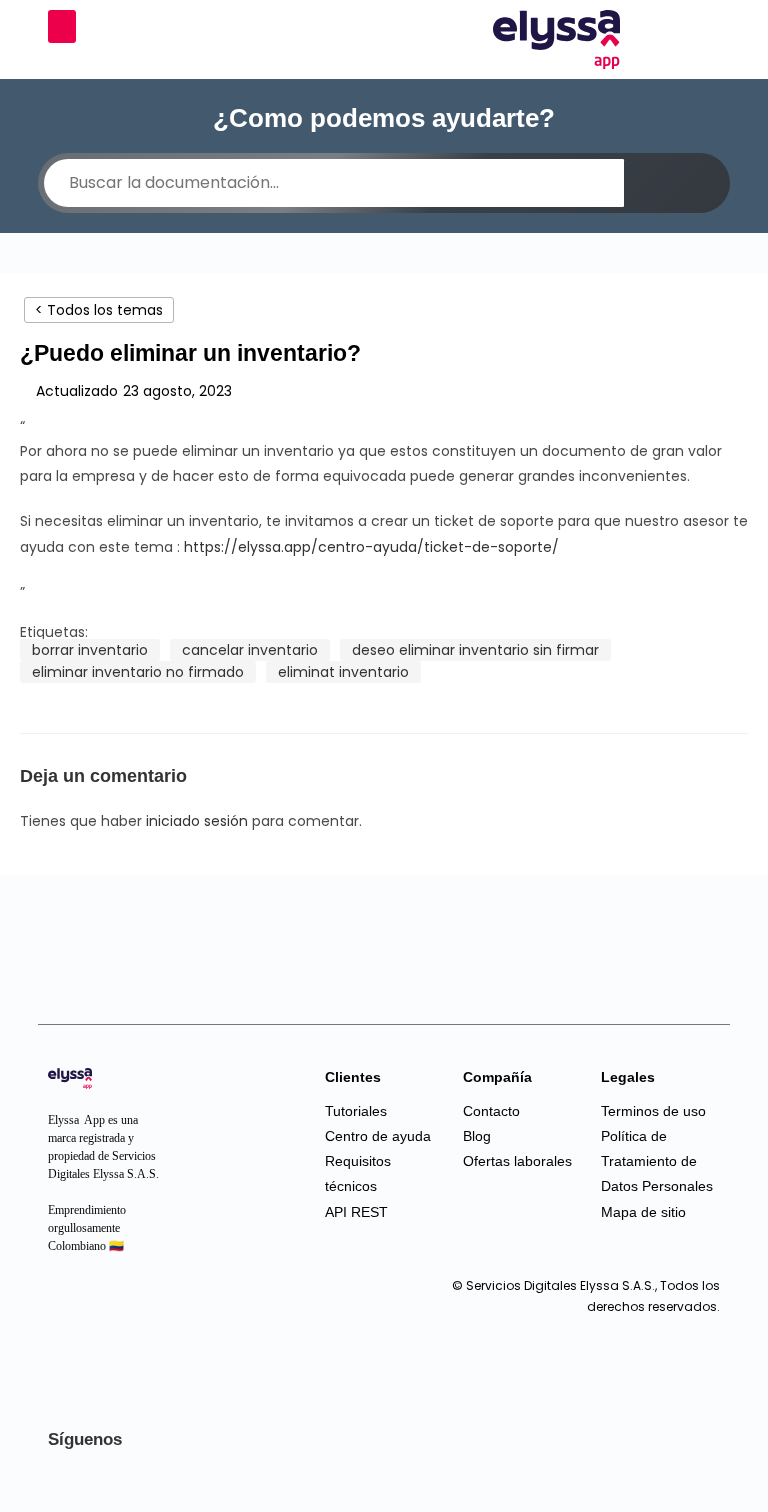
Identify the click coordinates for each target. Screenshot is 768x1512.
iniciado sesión (197, 821)
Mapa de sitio (643, 1212)
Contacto (491, 1111)
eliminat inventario (343, 672)
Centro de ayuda (378, 1136)
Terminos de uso (653, 1111)
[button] (62, 26)
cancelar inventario (250, 650)
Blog (477, 1136)
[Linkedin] (108, 1306)
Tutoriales (356, 1111)
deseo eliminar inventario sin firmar (475, 650)
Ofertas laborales (517, 1161)
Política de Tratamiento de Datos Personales (657, 1161)
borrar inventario (90, 650)
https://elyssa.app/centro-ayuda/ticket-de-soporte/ (371, 547)
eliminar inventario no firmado (138, 672)
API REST (356, 1212)
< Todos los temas (99, 310)
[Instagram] (68, 1306)
